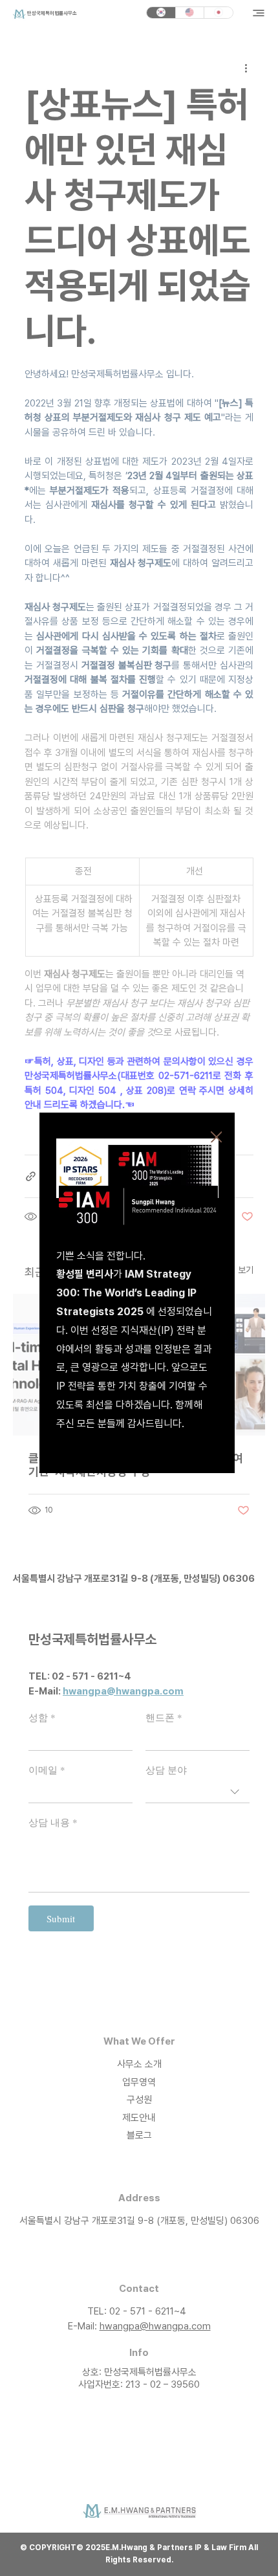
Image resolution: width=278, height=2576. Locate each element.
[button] (217, 1138)
